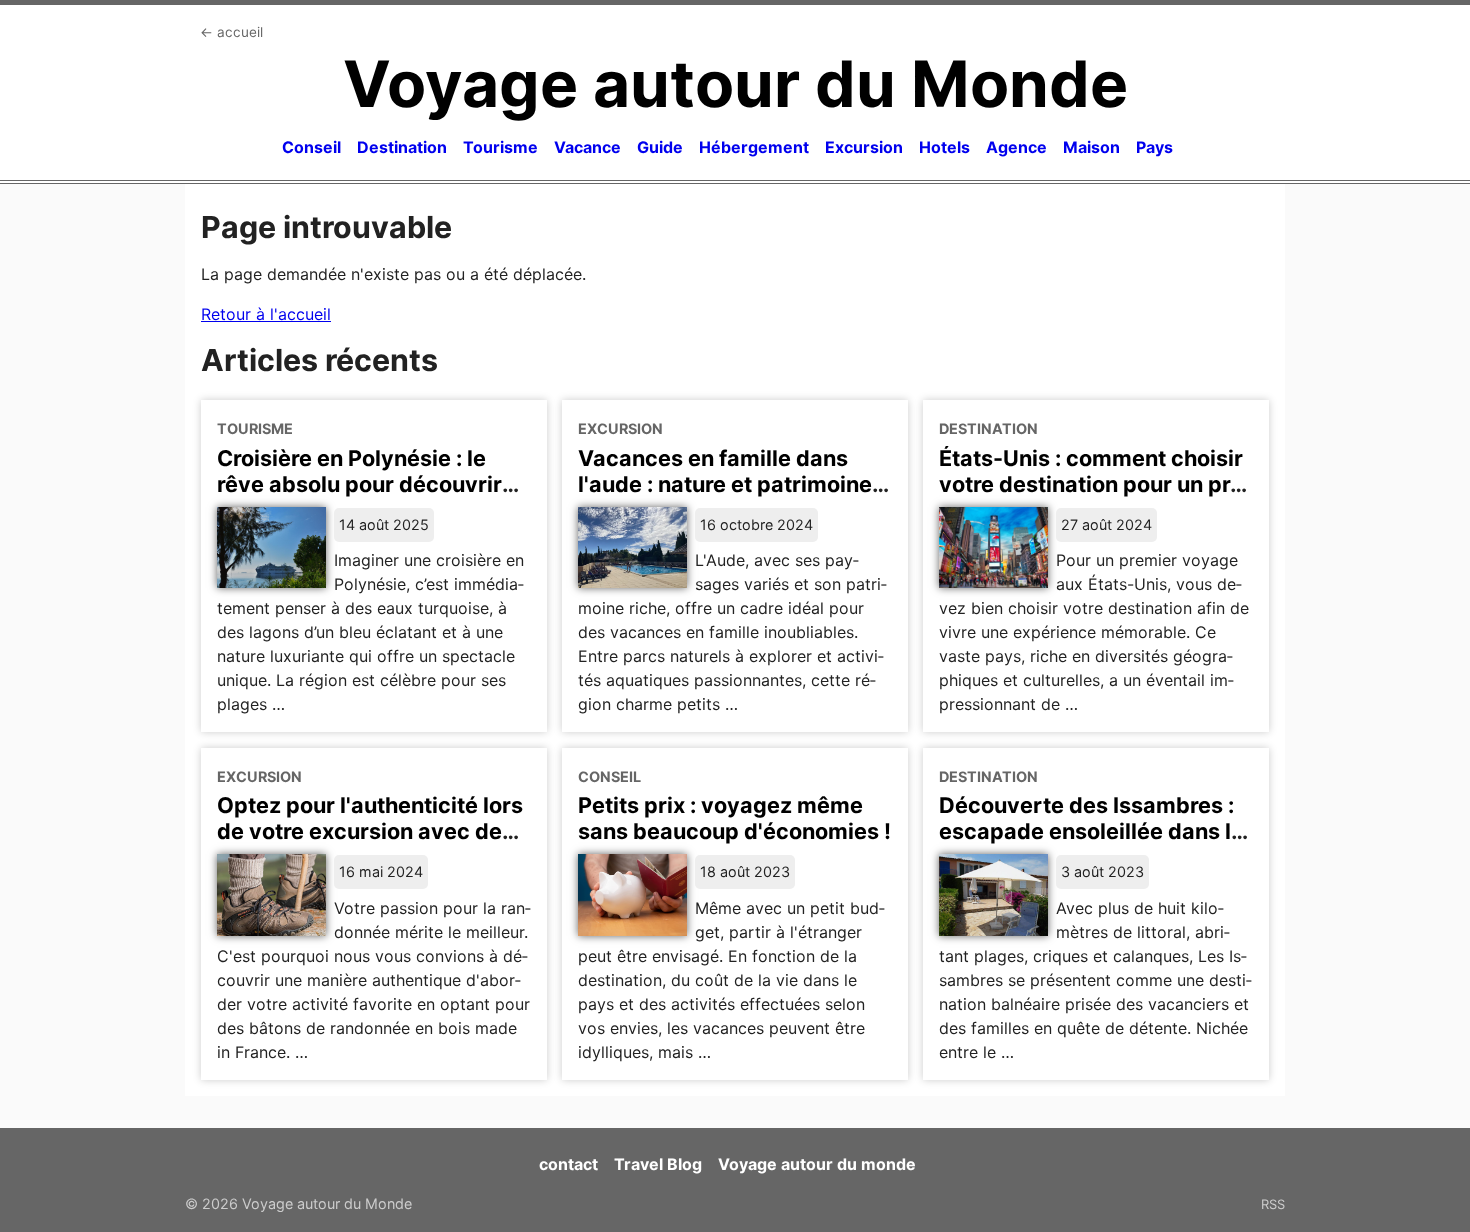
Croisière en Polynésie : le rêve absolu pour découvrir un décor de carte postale (359, 484)
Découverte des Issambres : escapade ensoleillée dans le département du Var (1091, 831)
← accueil (231, 32)
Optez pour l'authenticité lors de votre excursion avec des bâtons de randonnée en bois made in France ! (370, 844)
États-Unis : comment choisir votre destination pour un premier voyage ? (1096, 484)
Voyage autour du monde (817, 1164)
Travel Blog (658, 1164)
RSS (1273, 1204)
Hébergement (754, 147)
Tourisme (500, 147)
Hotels (944, 147)
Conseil (311, 147)
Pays (1154, 147)
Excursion (864, 147)
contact (568, 1164)
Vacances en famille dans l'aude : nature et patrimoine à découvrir (734, 484)
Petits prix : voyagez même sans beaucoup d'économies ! (734, 818)
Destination (402, 147)
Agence (1016, 147)
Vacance (587, 147)
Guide (660, 147)
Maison (1091, 147)
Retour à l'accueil (266, 314)
